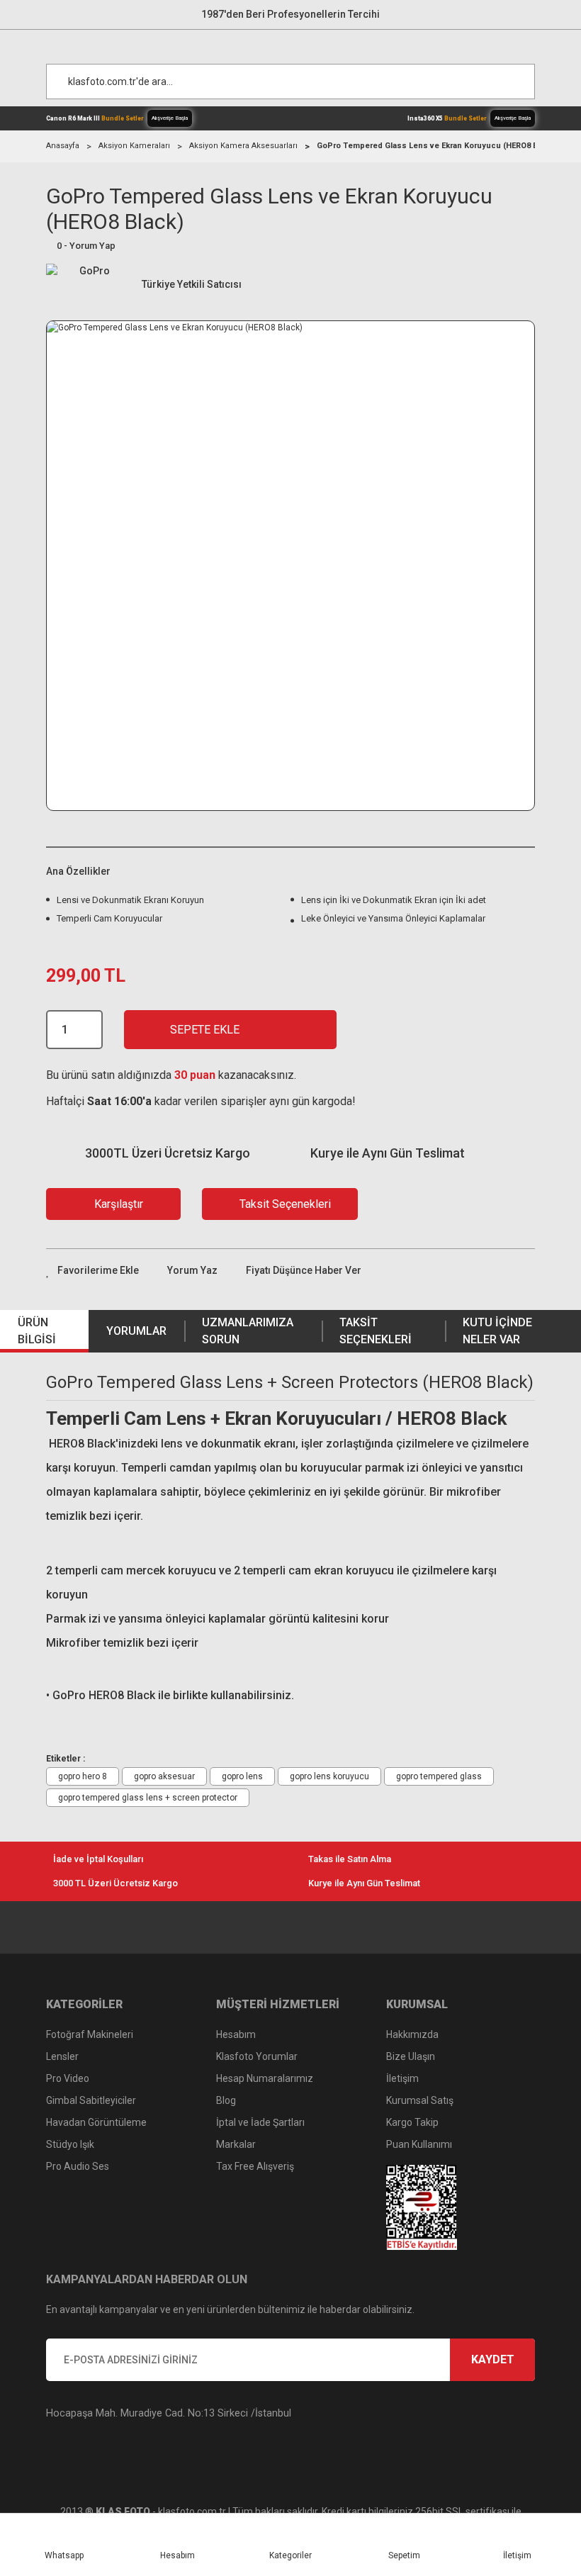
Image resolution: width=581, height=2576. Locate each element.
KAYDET (493, 2359)
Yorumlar (136, 1331)
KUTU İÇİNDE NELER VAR (497, 1331)
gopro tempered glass (439, 1776)
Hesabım (236, 2034)
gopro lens (242, 1776)
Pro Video (68, 2078)
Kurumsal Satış (420, 2100)
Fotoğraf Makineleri (90, 2034)
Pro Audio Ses (78, 2166)
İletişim (402, 2078)
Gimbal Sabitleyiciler (91, 2100)
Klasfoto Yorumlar (257, 2056)
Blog (226, 2100)
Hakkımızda (412, 2034)
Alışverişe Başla (170, 118)
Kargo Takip (412, 2122)
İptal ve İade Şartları (260, 2122)
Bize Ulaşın (411, 2056)
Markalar (236, 2144)
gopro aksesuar (164, 1776)
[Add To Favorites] (92, 1271)
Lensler (62, 2056)
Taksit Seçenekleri (376, 1331)
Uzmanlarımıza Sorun (248, 1331)
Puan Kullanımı (419, 2144)
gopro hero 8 (83, 1776)
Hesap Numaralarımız (265, 2078)
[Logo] (298, 43)
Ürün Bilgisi (37, 1331)
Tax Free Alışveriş (255, 2166)
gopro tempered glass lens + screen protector (148, 1798)
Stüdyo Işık (70, 2144)
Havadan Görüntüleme (96, 2122)
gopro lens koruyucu (329, 1776)
